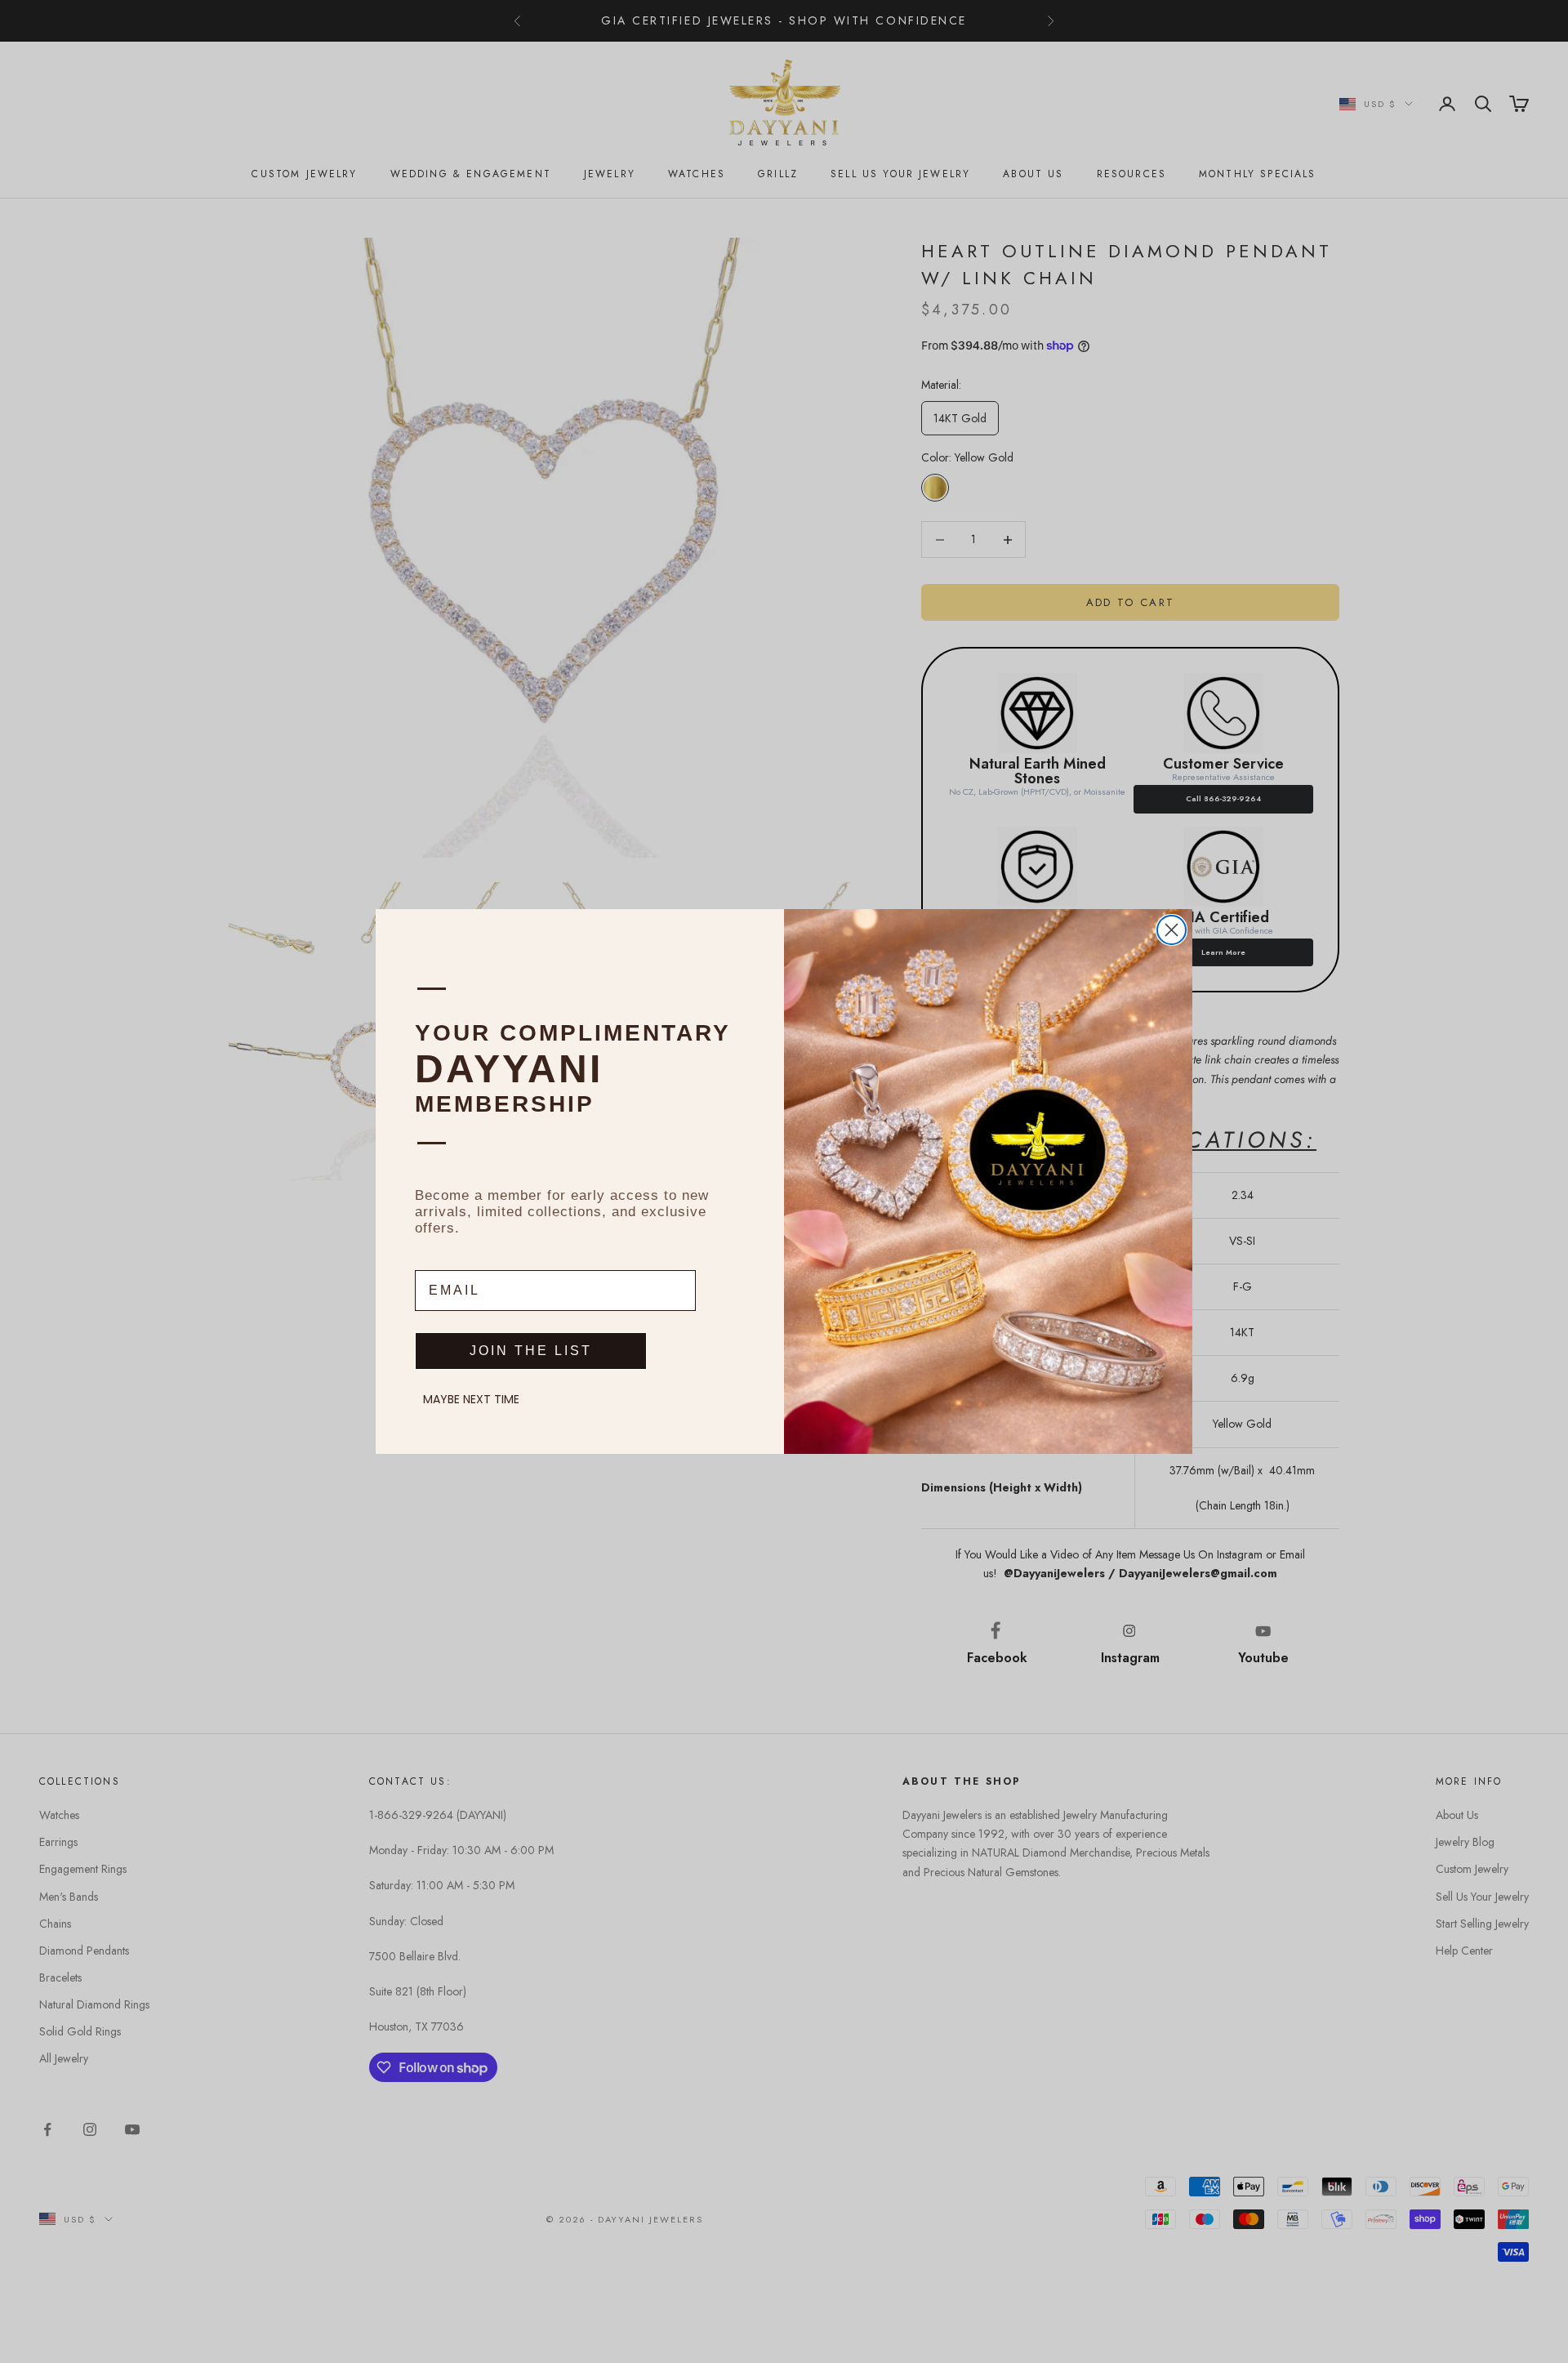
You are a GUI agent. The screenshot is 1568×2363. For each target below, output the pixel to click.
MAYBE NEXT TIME (471, 1399)
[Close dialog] (1172, 930)
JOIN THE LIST (531, 1351)
